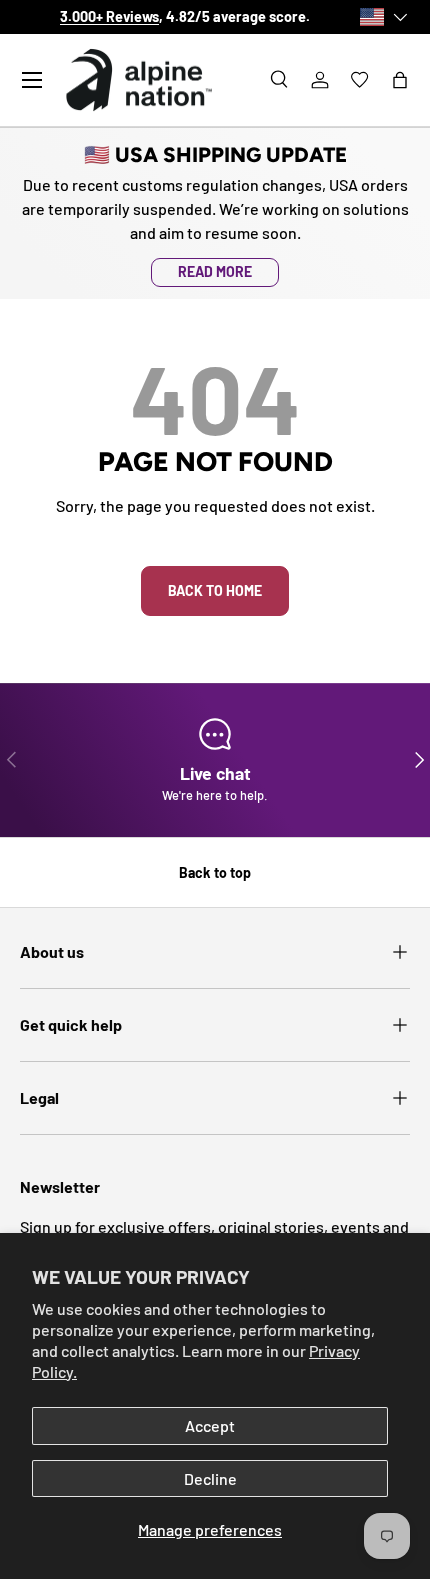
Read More (215, 271)
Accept (210, 1425)
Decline (210, 1478)
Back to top (215, 872)
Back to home (215, 590)
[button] (400, 80)
